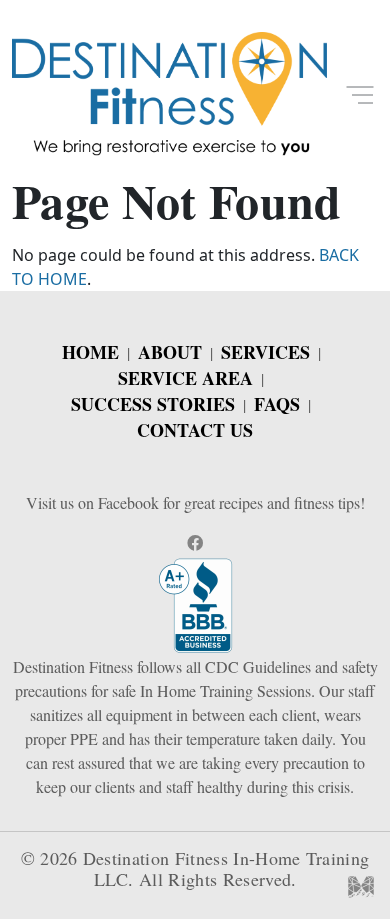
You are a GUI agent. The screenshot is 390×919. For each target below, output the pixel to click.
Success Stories (153, 404)
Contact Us (195, 430)
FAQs (277, 404)
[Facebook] (195, 542)
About (170, 352)
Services (265, 352)
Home (90, 352)
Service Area (185, 378)
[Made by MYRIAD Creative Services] (361, 885)
